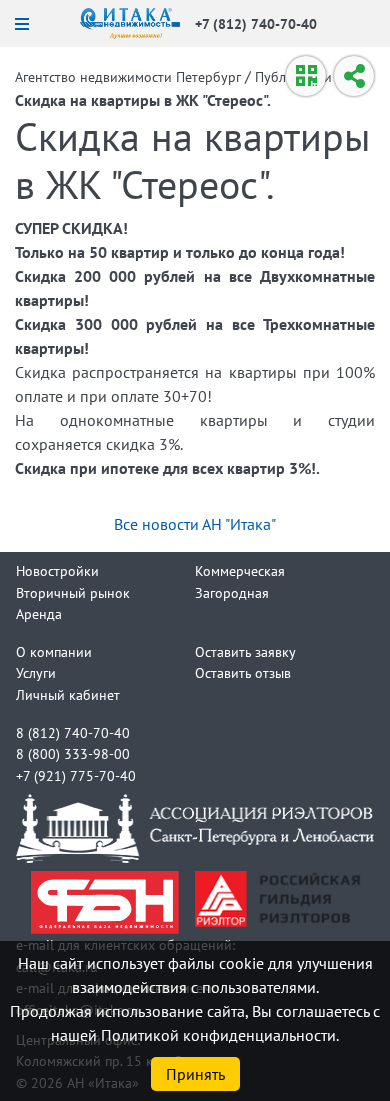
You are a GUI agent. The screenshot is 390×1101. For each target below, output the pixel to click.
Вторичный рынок (73, 592)
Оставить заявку (245, 651)
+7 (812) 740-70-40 (256, 23)
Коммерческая (240, 570)
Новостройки (57, 570)
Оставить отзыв (243, 672)
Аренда (39, 613)
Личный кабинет (68, 694)
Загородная (232, 592)
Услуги (36, 672)
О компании (54, 651)
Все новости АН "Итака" (195, 524)
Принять (195, 1074)
